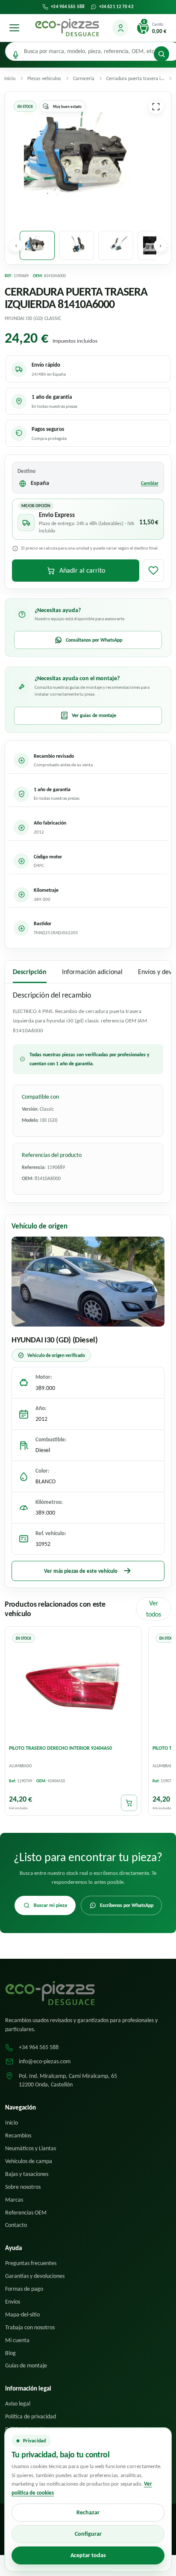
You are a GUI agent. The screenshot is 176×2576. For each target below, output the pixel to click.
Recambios (18, 2135)
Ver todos (154, 1609)
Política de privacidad (31, 2416)
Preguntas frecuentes (31, 2263)
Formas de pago (24, 2289)
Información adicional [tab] (92, 972)
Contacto (16, 2225)
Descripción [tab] (30, 972)
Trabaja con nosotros (30, 2327)
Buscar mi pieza (50, 1905)
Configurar (88, 2534)
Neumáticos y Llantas (31, 2148)
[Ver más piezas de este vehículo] (88, 1282)
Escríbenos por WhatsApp (127, 1905)
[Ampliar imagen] (156, 107)
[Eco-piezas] (67, 28)
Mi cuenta (17, 2340)
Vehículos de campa (29, 2161)
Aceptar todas (88, 2555)
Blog (10, 2353)
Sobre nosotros (23, 2187)
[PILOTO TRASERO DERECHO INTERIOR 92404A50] (73, 1685)
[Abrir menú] (14, 28)
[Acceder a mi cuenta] (120, 28)
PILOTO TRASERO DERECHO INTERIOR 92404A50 (60, 1748)
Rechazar (88, 2512)
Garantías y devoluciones (35, 2276)
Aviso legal (18, 2404)
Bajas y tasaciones (27, 2174)
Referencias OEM (26, 2213)
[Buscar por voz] (16, 55)
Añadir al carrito (82, 570)
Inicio (12, 2123)
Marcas (14, 2200)
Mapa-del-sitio (22, 2315)
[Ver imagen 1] (37, 245)
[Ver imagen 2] (76, 245)
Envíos (13, 2302)
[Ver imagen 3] (116, 245)
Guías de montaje (26, 2365)
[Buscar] (161, 54)
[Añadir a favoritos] (153, 571)
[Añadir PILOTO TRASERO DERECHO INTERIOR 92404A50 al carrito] (129, 1803)
